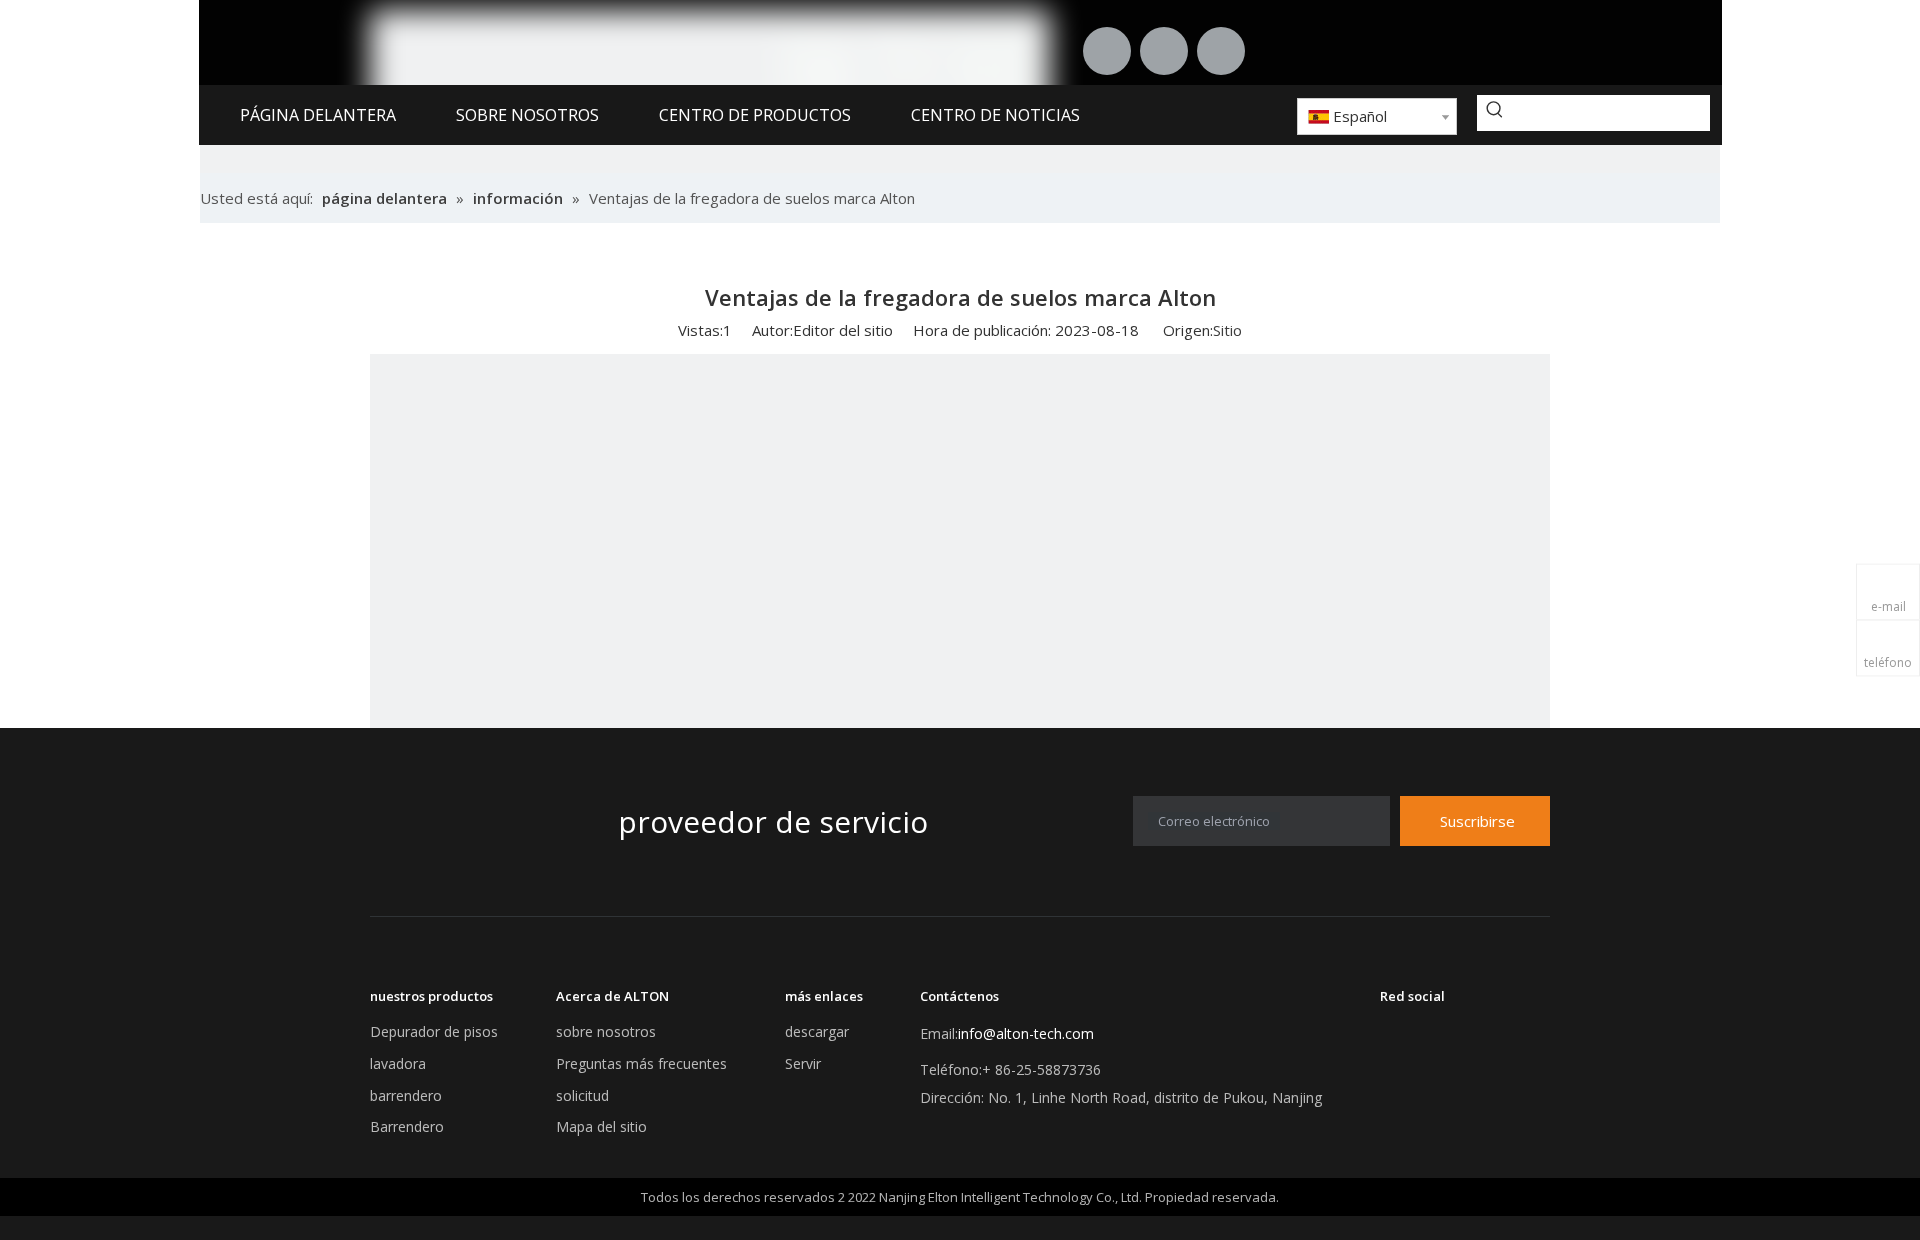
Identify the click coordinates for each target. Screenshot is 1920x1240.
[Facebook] (1221, 51)
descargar (817, 1031)
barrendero (406, 1095)
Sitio (1227, 330)
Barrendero (407, 1126)
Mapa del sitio (601, 1126)
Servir (803, 1063)
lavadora (398, 1063)
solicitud (582, 1095)
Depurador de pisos (434, 1031)
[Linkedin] (1107, 51)
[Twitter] (1164, 51)
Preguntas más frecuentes (641, 1063)
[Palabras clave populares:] (1495, 113)
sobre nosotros (606, 1031)
